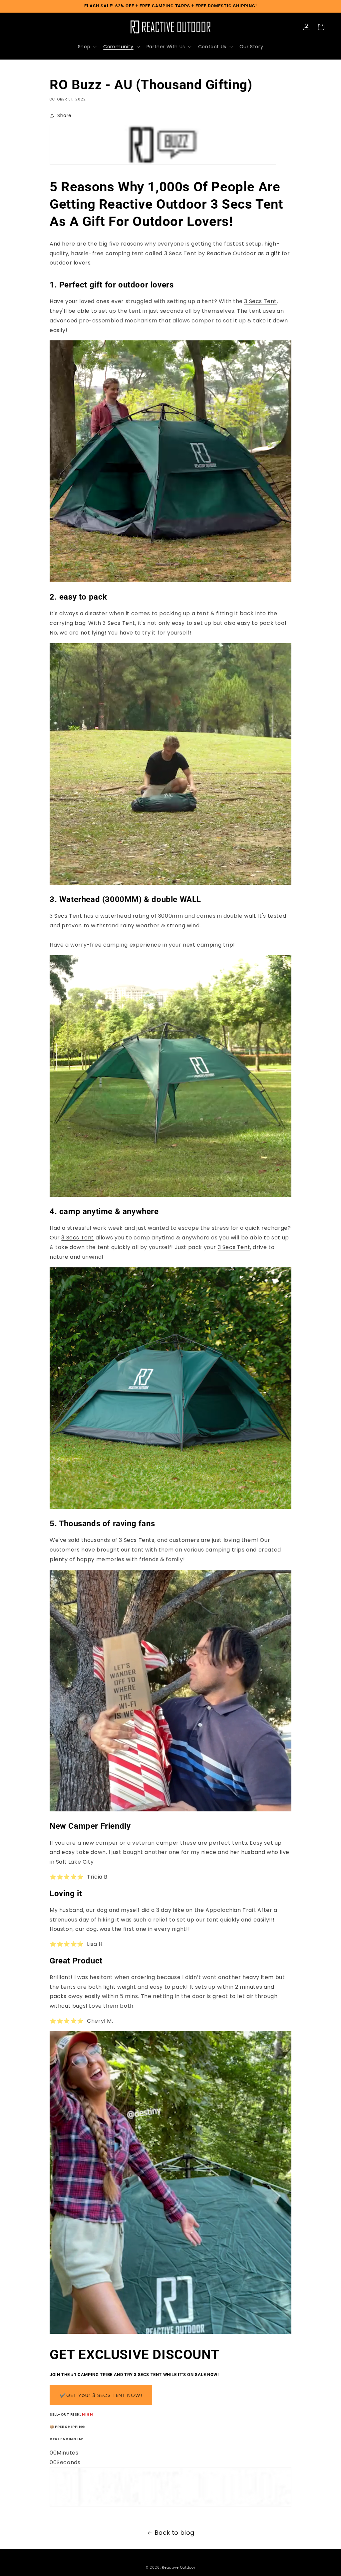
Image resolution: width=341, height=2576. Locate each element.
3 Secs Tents (137, 1540)
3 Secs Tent (260, 301)
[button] (87, 47)
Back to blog (175, 2533)
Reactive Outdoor (178, 2568)
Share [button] (64, 115)
